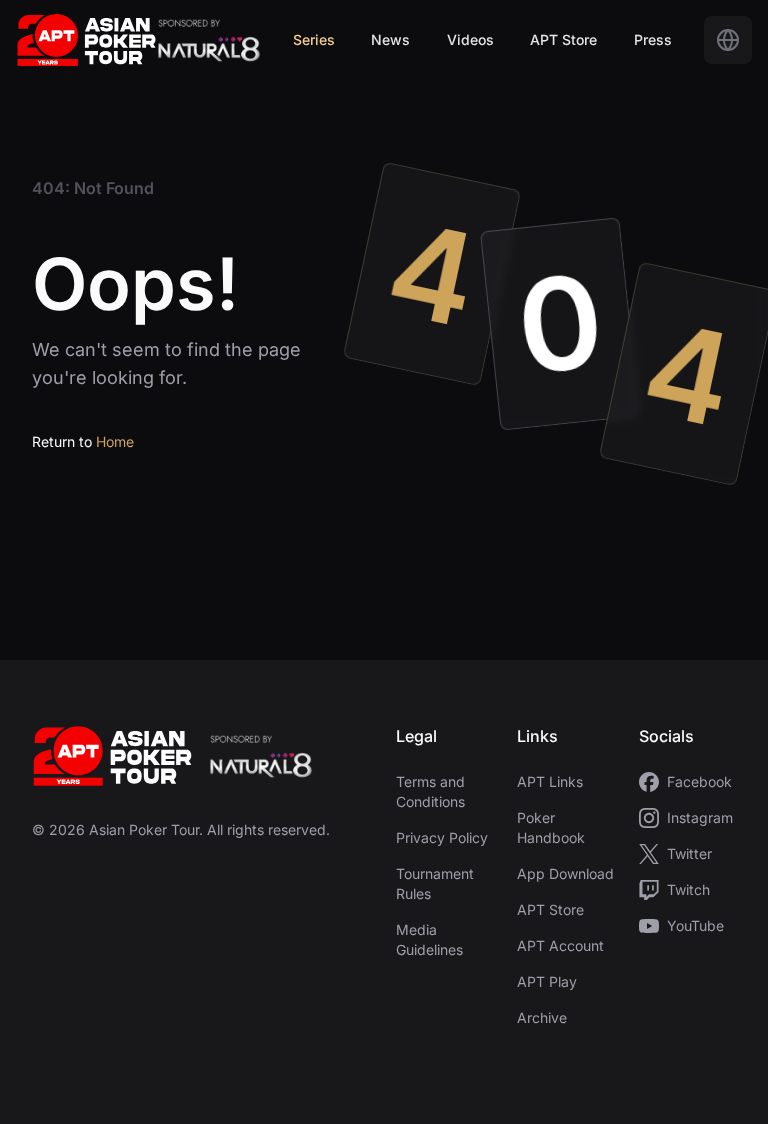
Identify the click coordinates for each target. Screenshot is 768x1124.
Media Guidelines (429, 939)
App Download (565, 873)
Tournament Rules (435, 883)
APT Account (560, 945)
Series (314, 39)
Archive (542, 1017)
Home (115, 441)
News (390, 39)
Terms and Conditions (430, 791)
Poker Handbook (551, 827)
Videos (470, 39)
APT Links (550, 781)
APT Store (563, 39)
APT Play (547, 981)
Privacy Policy (442, 837)
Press (653, 39)
